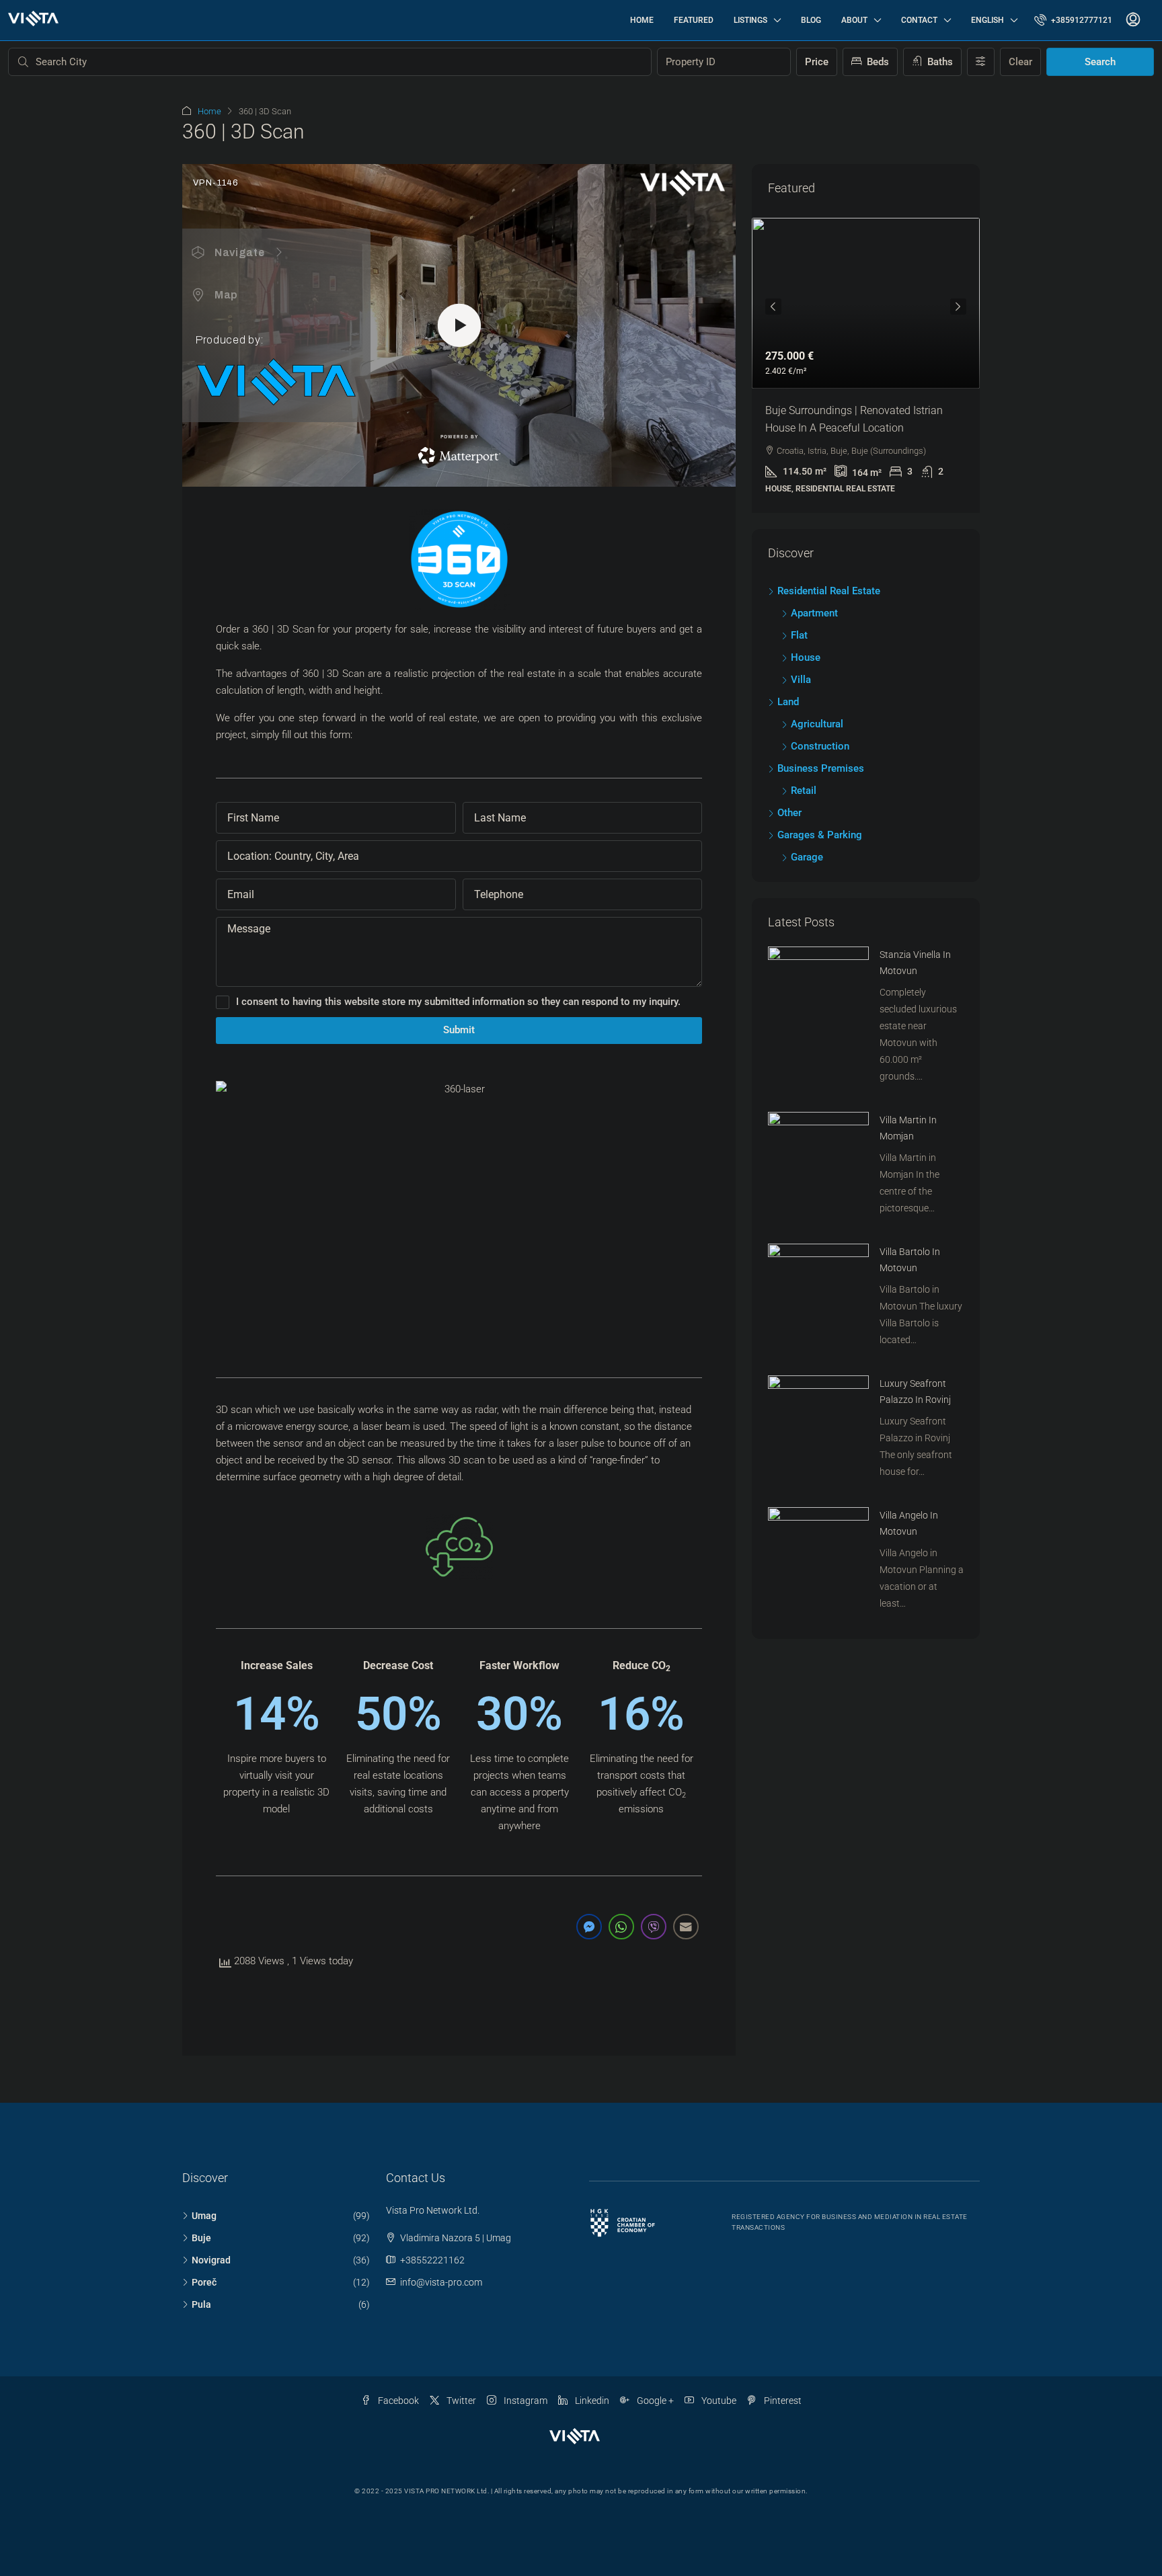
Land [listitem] (788, 702)
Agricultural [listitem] (817, 724)
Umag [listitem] (204, 2216)
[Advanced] (981, 62)
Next (958, 307)
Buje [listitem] (201, 2238)
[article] (866, 365)
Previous (773, 307)
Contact (919, 20)
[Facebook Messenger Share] (589, 1927)
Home (642, 20)
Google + (654, 2401)
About (854, 20)
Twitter (460, 2401)
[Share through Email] (686, 1927)
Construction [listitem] (820, 746)
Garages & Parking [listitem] (820, 835)
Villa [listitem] (801, 680)
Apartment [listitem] (814, 613)
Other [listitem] (789, 813)
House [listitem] (806, 657)
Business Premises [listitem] (821, 768)
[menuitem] (1073, 20)
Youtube (718, 2401)
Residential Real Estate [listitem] (829, 591)
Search (1100, 62)
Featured (694, 20)
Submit (459, 1030)
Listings (750, 20)
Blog (811, 20)
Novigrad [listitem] (211, 2260)
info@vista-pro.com (441, 2282)
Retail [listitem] (804, 791)
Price (817, 62)
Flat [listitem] (799, 635)
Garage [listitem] (807, 857)
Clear (1020, 62)
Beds (877, 62)
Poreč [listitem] (204, 2282)
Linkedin (591, 2401)
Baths (939, 62)
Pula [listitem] (201, 2304)
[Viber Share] (654, 1927)
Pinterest (782, 2401)
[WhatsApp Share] (621, 1927)
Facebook (397, 2401)
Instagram (525, 2401)
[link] (866, 303)
